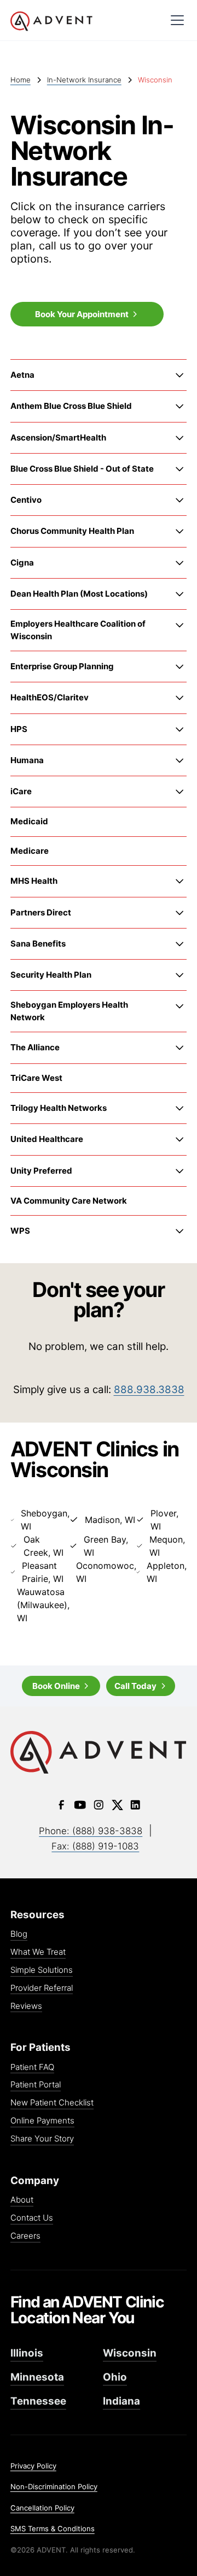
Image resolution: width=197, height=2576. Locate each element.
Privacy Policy (33, 2466)
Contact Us (32, 2218)
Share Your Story (42, 2139)
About (22, 2200)
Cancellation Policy (42, 2508)
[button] (177, 20)
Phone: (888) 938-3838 (91, 1831)
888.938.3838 (149, 1390)
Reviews (26, 2006)
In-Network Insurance (84, 80)
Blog (19, 1934)
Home (21, 80)
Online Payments (42, 2121)
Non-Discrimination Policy (54, 2486)
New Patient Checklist (52, 2103)
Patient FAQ (32, 2068)
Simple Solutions (42, 1970)
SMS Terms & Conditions (53, 2529)
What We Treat (38, 1952)
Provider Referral (42, 1988)
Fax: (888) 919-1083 (95, 1846)
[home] (85, 22)
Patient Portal (36, 2085)
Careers (25, 2236)
